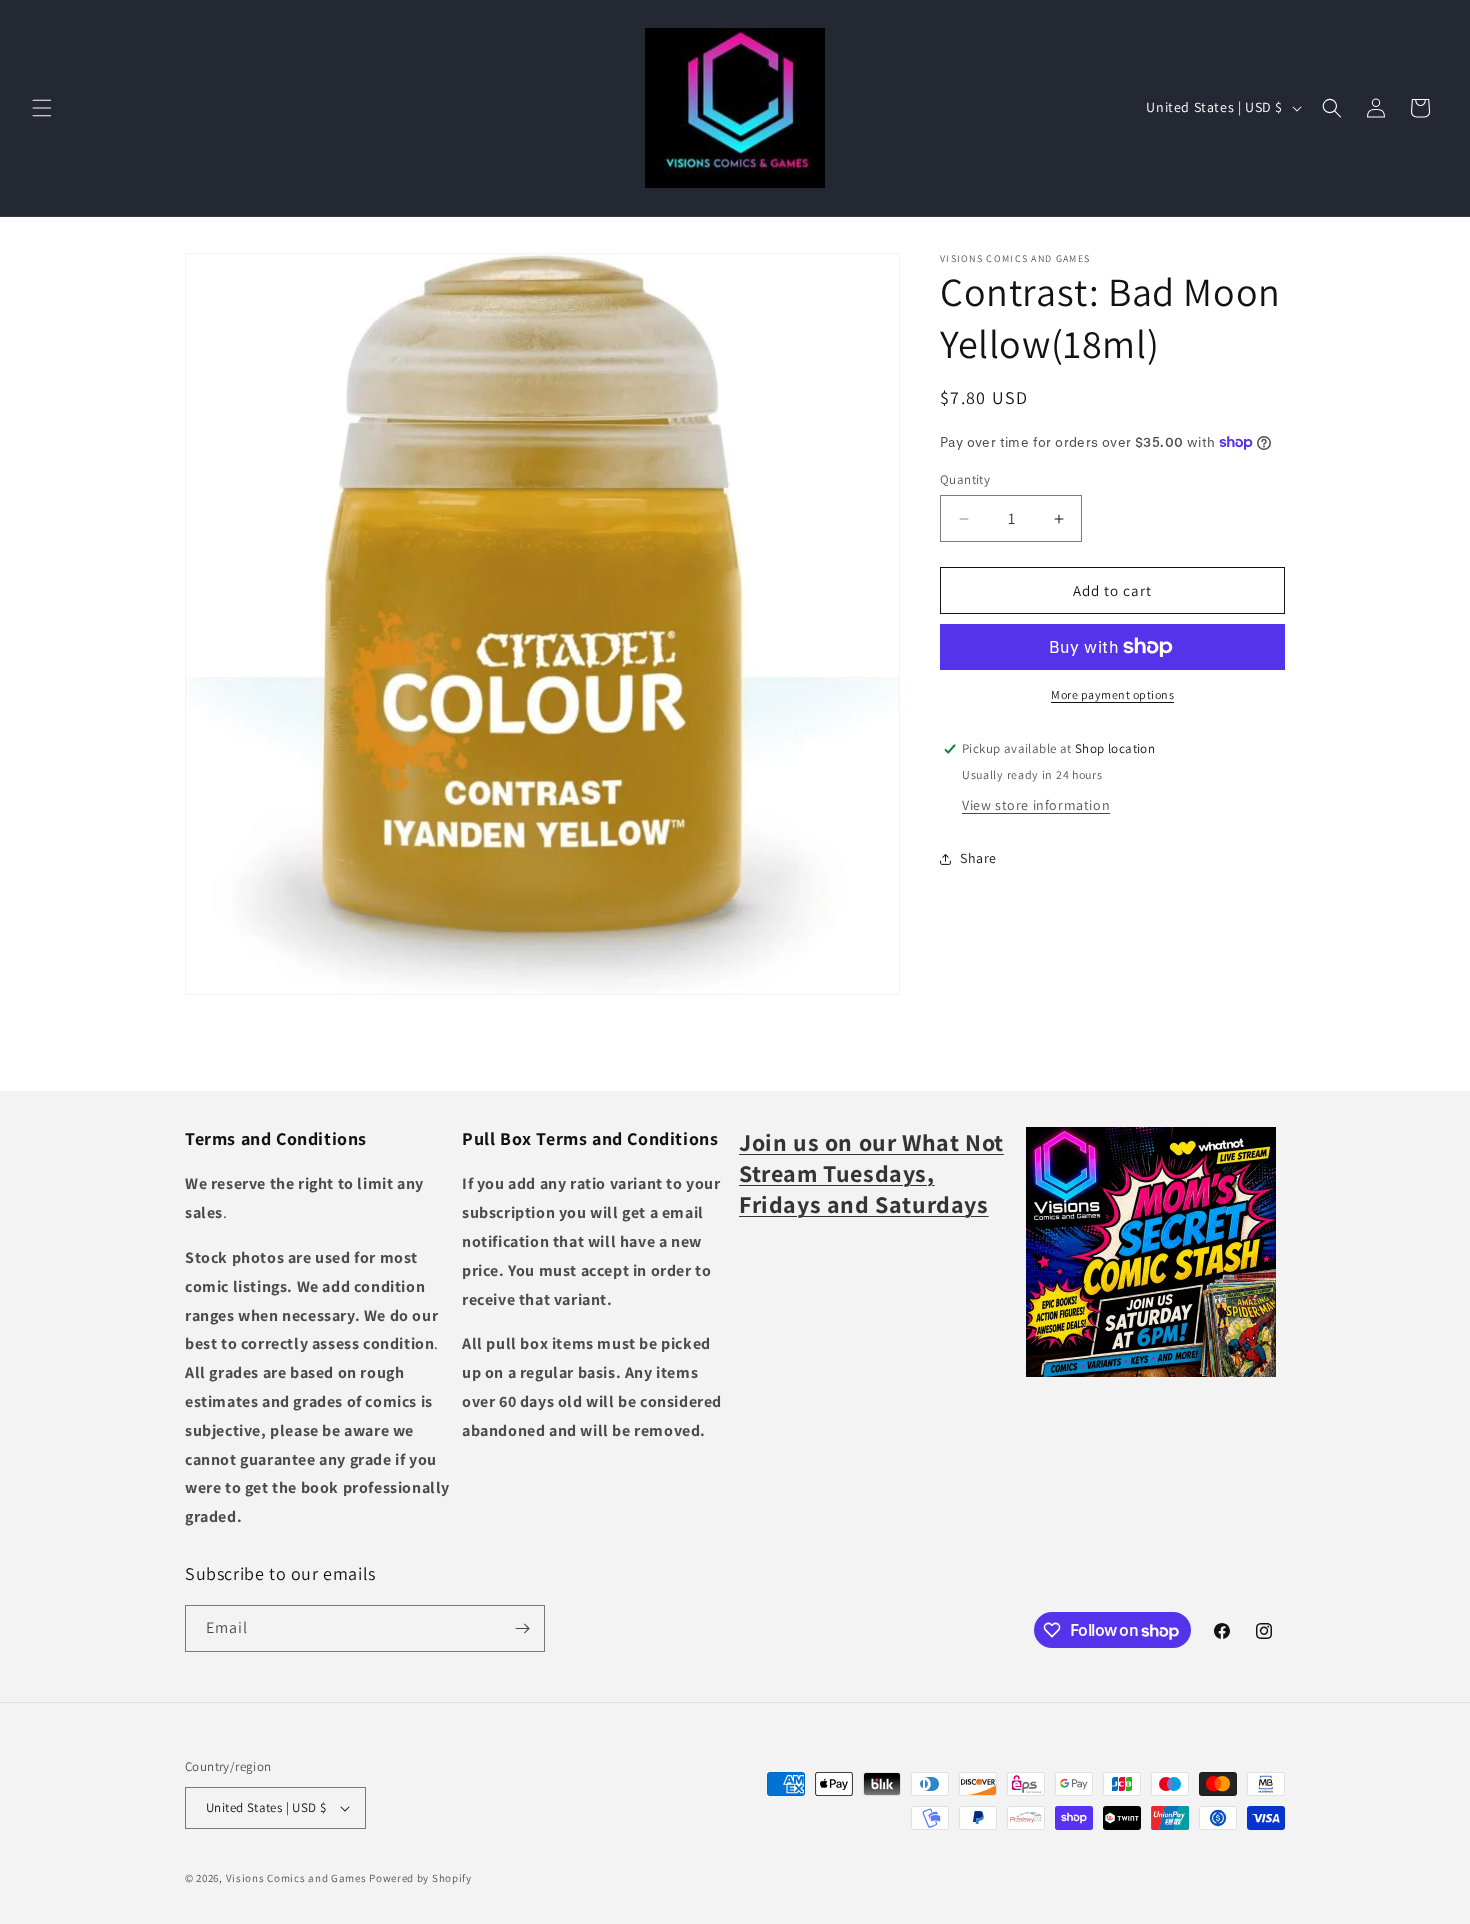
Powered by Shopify (420, 1878)
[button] (42, 108)
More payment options (1112, 694)
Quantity (965, 479)
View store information (1036, 805)
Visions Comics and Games (296, 1878)
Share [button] (978, 858)
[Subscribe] (522, 1628)
